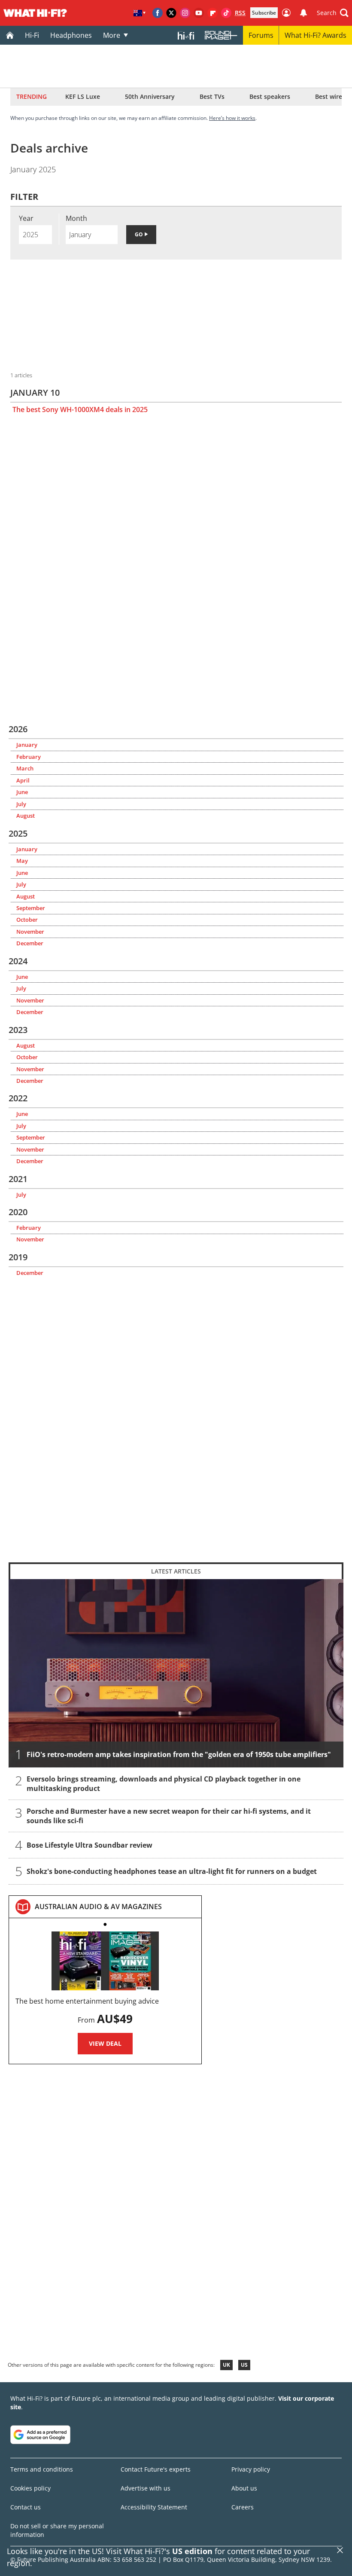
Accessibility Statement (154, 2507)
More (112, 35)
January (27, 745)
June (22, 792)
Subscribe (264, 13)
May (22, 861)
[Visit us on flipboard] (212, 13)
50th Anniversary (150, 96)
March (25, 768)
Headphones (71, 35)
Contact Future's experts (156, 2469)
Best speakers (270, 96)
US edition (192, 2551)
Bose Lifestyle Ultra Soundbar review (90, 1846)
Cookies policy (30, 2488)
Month (76, 218)
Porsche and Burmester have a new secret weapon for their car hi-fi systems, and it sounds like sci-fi (169, 1816)
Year (26, 218)
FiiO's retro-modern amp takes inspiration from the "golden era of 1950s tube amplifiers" (179, 1755)
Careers (243, 2507)
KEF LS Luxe (83, 96)
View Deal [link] (105, 2043)
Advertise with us (146, 2488)
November (30, 932)
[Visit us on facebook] (158, 13)
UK (226, 2365)
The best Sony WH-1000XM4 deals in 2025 (80, 409)
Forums (261, 35)
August (26, 816)
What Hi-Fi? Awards (316, 35)
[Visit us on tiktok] (226, 13)
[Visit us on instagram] (185, 13)
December (30, 943)
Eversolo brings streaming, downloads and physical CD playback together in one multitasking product (164, 1784)
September (31, 908)
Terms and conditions (42, 2469)
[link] (98, 1907)
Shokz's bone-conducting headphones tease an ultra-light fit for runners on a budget (172, 1872)
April (23, 780)
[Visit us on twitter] (171, 13)
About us (244, 2488)
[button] (333, 13)
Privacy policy (251, 2469)
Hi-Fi (32, 35)
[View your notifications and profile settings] (303, 13)
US (244, 2365)
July (21, 804)
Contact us (26, 2507)
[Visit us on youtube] (199, 13)
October (27, 920)
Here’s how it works (232, 118)
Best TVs (212, 96)
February (29, 757)
